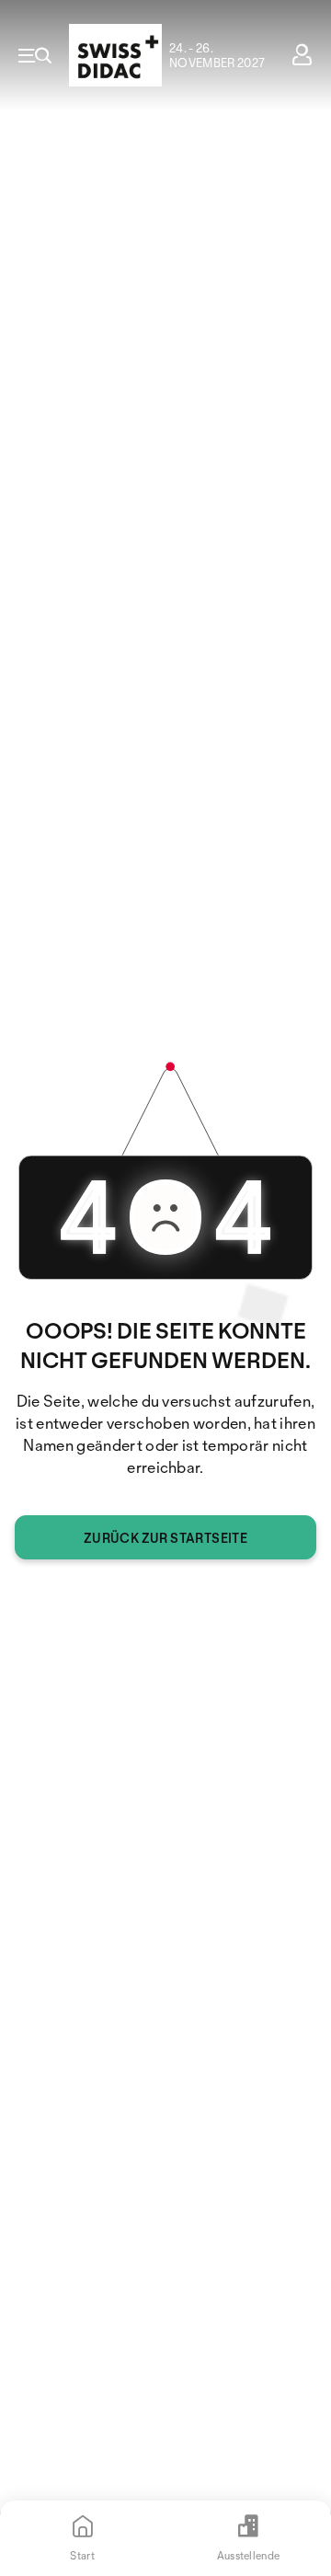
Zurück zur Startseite (165, 1538)
